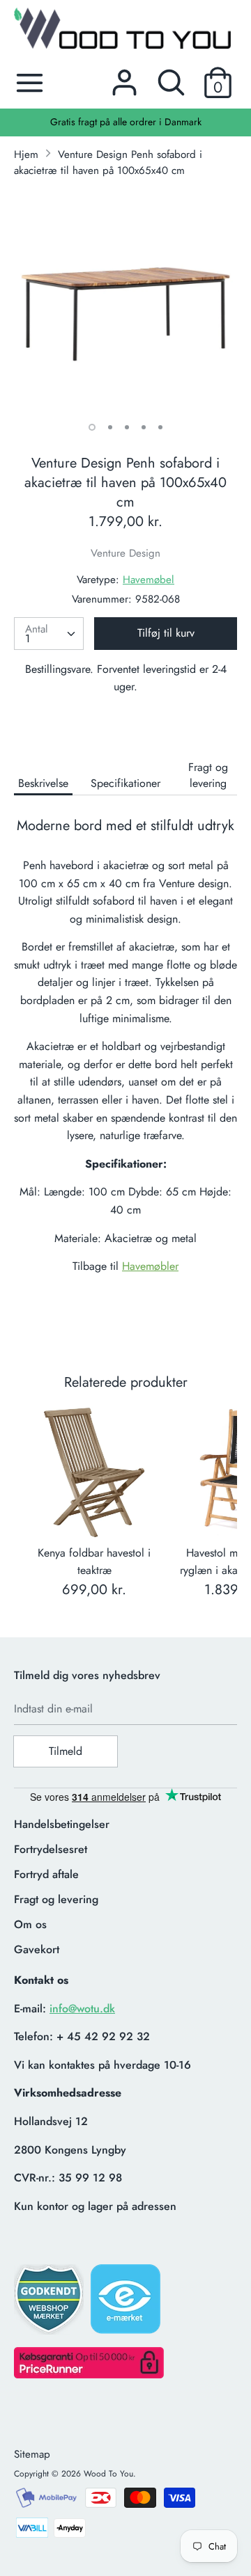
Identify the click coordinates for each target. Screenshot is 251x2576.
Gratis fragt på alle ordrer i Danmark (126, 122)
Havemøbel (149, 580)
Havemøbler (150, 1266)
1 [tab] (92, 427)
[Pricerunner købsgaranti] (89, 2375)
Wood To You (108, 2474)
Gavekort (37, 1949)
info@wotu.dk (82, 2009)
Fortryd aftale (46, 1874)
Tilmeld (66, 1751)
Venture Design (125, 553)
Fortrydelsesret (51, 1849)
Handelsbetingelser (62, 1824)
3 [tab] (127, 427)
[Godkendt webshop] (50, 2304)
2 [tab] (110, 427)
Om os (30, 1924)
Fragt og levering (208, 775)
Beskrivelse (43, 783)
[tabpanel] (125, 301)
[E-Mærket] (127, 2303)
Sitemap (32, 2454)
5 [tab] (160, 427)
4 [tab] (144, 427)
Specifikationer (125, 783)
